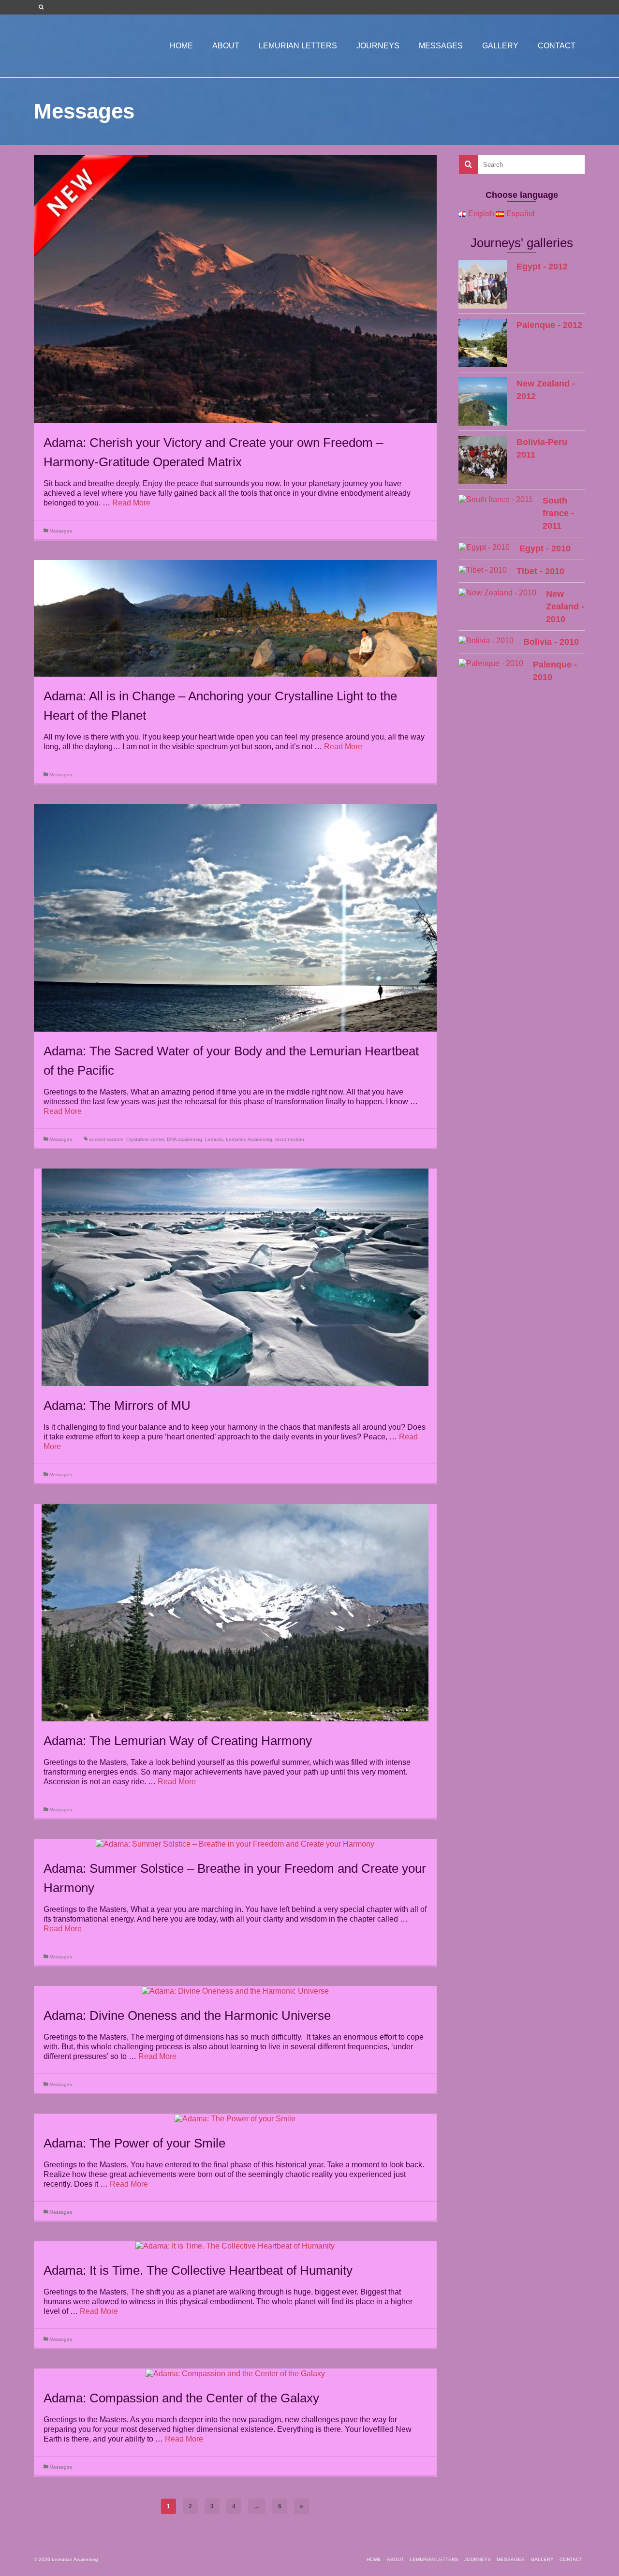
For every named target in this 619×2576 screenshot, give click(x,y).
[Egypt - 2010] (484, 547)
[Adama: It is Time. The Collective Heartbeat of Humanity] (235, 2246)
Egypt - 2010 (545, 548)
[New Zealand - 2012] (483, 401)
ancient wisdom (106, 1139)
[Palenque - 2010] (491, 663)
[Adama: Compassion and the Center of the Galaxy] (235, 2373)
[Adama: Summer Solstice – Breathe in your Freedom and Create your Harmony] (235, 1843)
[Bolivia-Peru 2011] (483, 460)
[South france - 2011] (496, 499)
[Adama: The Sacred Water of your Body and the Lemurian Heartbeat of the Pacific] (235, 917)
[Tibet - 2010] (483, 570)
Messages (61, 531)
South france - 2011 (558, 513)
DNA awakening (184, 1139)
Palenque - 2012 (549, 325)
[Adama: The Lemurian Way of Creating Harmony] (235, 1612)
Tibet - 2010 (540, 571)
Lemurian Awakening (249, 1139)
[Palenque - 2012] (483, 343)
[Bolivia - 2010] (486, 641)
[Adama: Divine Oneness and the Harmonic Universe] (235, 1991)
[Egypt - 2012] (483, 284)
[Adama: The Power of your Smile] (235, 2118)
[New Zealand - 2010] (497, 593)
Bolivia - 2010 (551, 642)
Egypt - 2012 (542, 266)
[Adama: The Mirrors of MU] (235, 1277)
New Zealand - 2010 (565, 607)
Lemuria (214, 1139)
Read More (131, 503)
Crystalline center (145, 1139)
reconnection (290, 1139)
